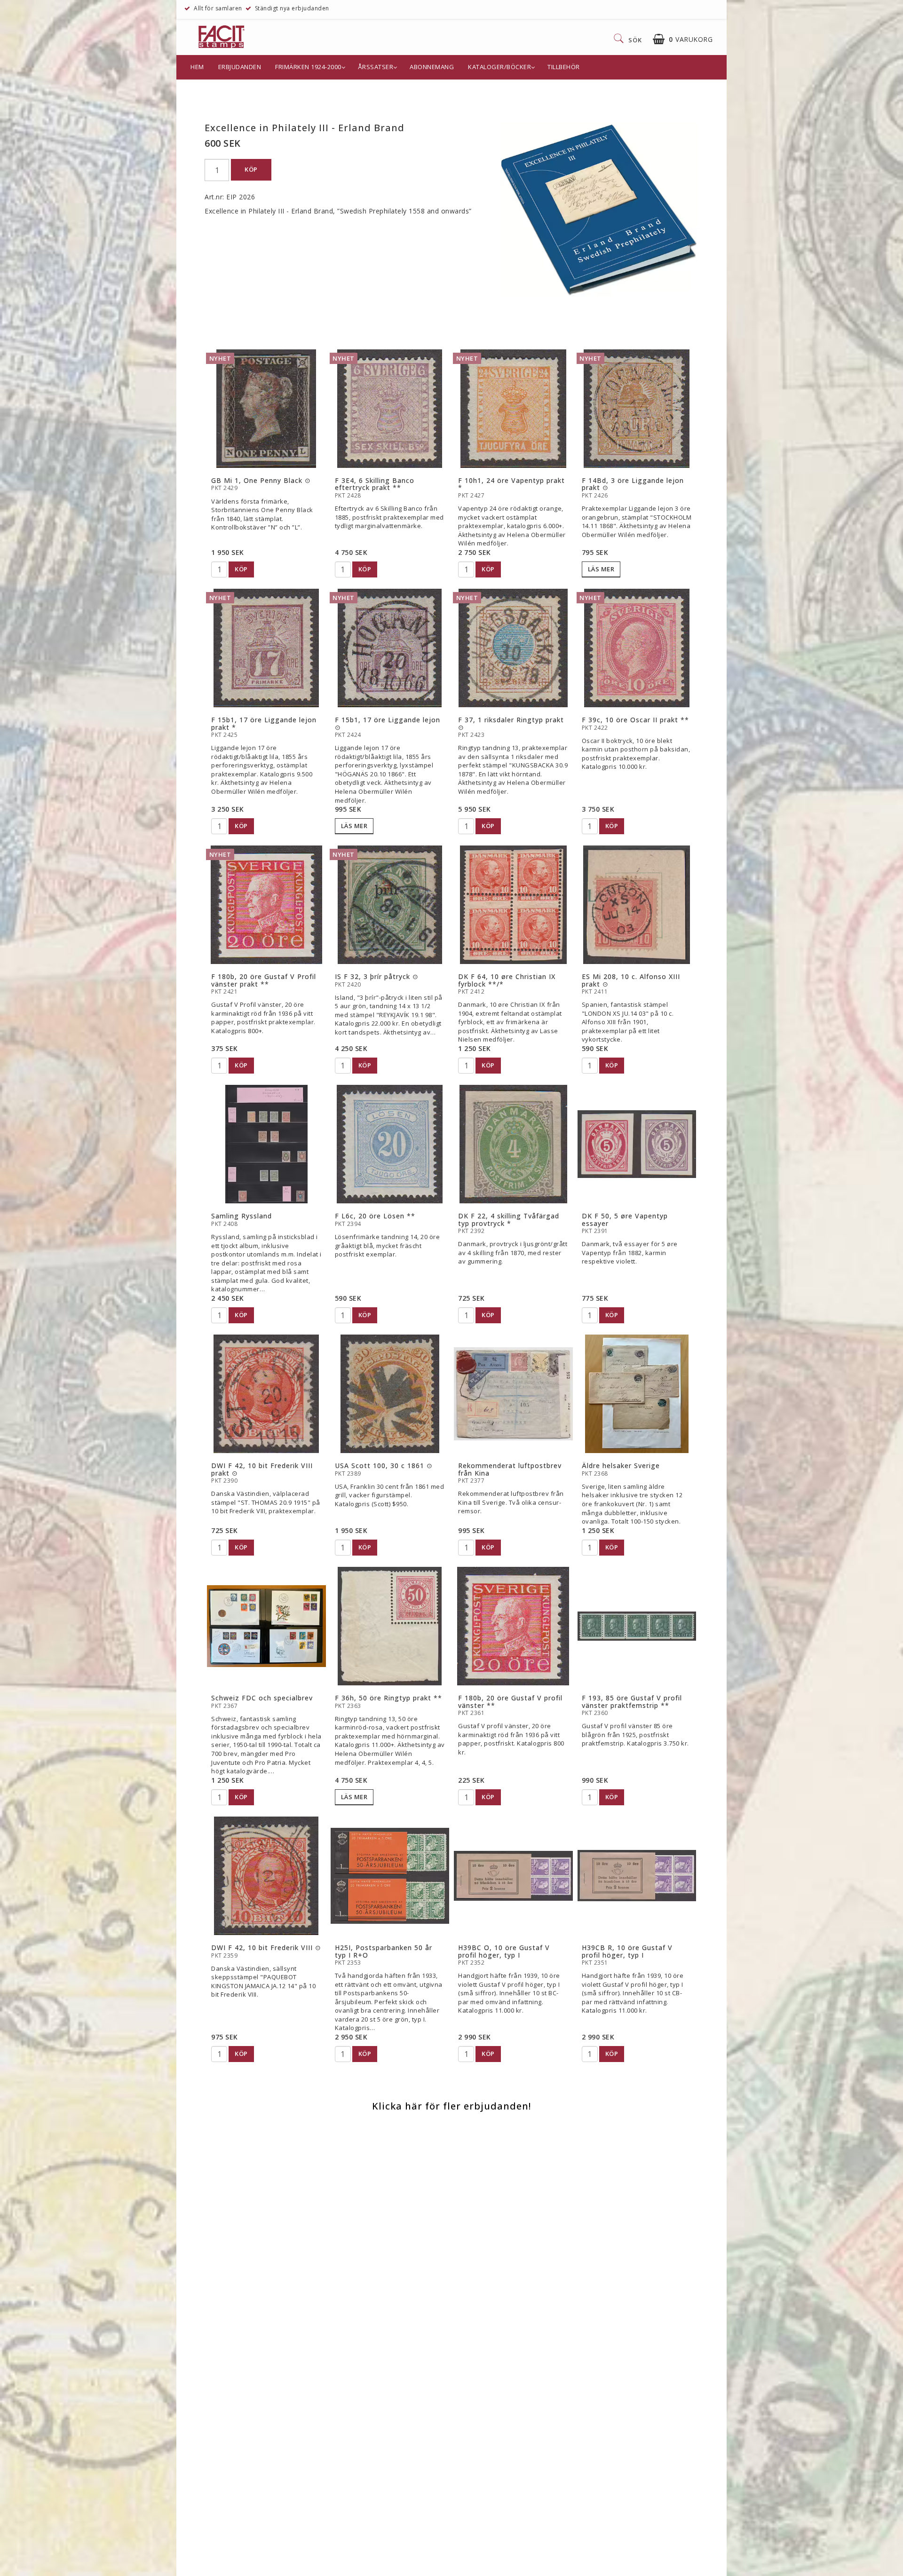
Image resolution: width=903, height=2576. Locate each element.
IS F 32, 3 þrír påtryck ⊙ (377, 976)
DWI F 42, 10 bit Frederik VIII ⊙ (266, 1948)
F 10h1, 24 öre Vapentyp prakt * (511, 484)
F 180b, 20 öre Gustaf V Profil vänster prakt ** (264, 980)
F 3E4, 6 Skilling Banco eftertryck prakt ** (375, 484)
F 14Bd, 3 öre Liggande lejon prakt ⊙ (633, 484)
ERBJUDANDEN (240, 67)
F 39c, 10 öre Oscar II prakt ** (635, 720)
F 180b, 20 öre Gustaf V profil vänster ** (510, 1701)
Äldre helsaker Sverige (621, 1466)
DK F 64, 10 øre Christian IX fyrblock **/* (507, 980)
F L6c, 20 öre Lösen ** (375, 1216)
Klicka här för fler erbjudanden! (451, 2106)
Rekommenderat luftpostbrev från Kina (510, 1469)
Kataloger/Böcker (499, 67)
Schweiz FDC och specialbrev (262, 1698)
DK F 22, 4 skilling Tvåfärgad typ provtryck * (509, 1219)
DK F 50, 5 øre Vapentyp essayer (625, 1219)
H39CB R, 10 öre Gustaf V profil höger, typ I (627, 1951)
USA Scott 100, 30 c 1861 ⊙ (384, 1466)
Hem (197, 67)
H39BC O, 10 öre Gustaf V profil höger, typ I (504, 1951)
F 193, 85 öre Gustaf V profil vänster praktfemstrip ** (632, 1701)
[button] (683, 39)
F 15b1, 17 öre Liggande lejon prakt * (264, 723)
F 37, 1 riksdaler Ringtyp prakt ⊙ (511, 723)
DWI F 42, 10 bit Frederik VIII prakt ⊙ (262, 1469)
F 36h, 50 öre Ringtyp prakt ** (388, 1698)
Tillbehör (564, 67)
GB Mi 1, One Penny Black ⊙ (261, 480)
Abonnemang (432, 67)
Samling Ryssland (242, 1216)
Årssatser (376, 67)
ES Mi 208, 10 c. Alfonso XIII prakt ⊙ (631, 980)
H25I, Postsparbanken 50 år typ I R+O (384, 1951)
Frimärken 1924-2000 (308, 67)
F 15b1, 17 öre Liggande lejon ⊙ (388, 723)
